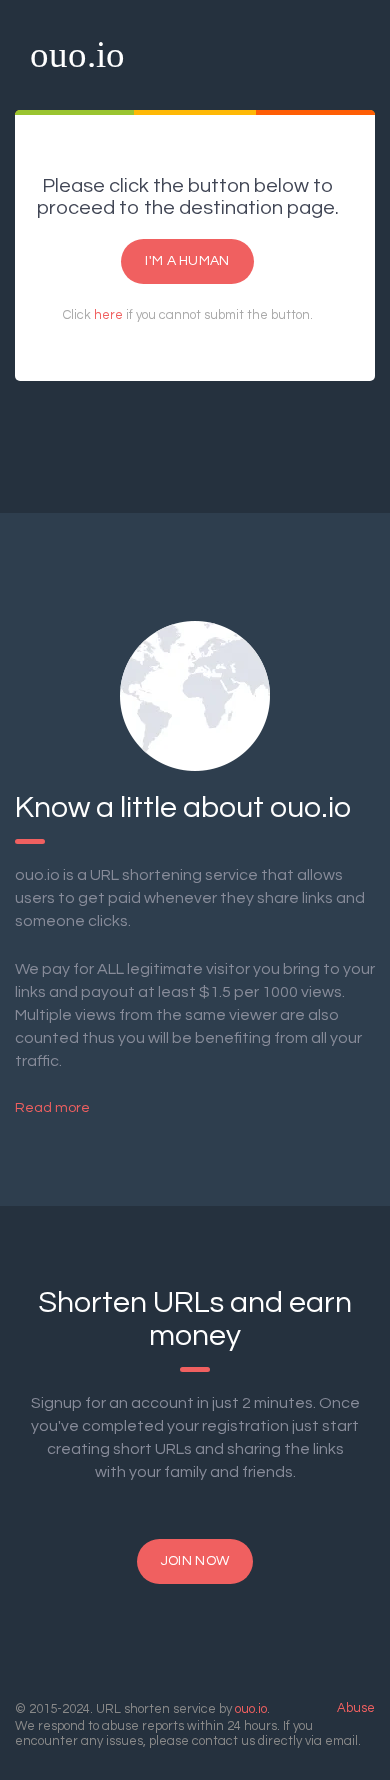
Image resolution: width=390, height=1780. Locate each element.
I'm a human (187, 261)
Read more (52, 1108)
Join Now (195, 1561)
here (108, 315)
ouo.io (77, 54)
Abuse (356, 1708)
